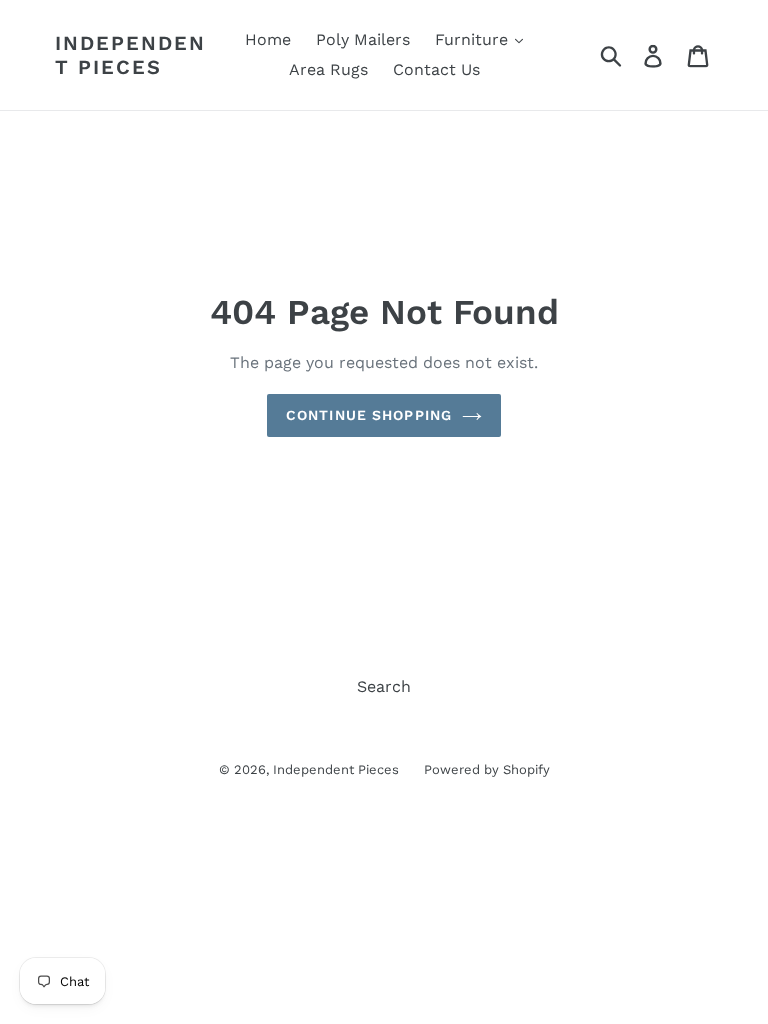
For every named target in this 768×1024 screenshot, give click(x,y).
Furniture (474, 39)
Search (384, 686)
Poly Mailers (363, 39)
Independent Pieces (130, 55)
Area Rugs (328, 69)
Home (268, 39)
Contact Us (436, 69)
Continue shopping (369, 415)
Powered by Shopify (487, 769)
